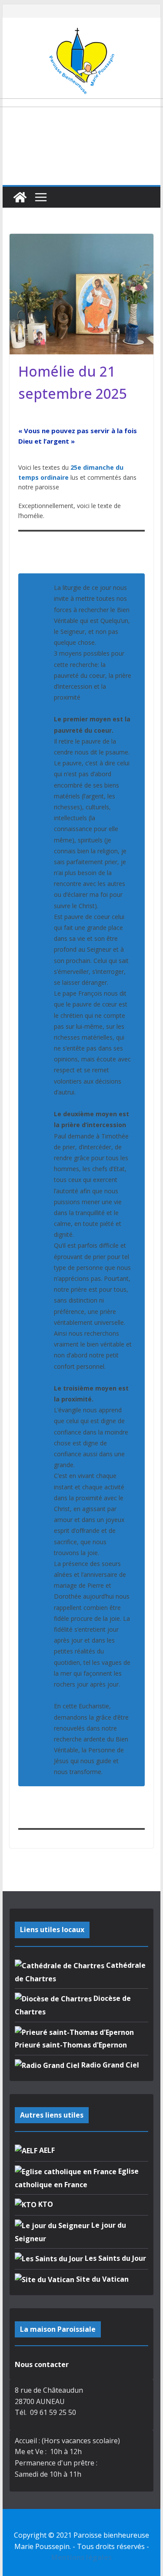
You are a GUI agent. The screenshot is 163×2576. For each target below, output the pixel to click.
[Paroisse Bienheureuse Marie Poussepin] (20, 197)
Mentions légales (81, 2557)
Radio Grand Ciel (109, 2065)
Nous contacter (42, 2364)
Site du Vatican (101, 2279)
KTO (45, 2204)
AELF (46, 2150)
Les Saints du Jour (115, 2258)
